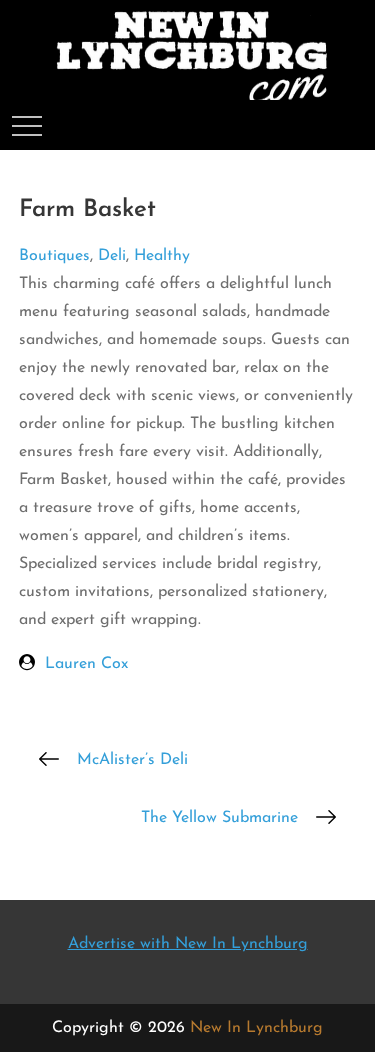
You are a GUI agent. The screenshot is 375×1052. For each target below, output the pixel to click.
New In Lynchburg (256, 1028)
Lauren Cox (86, 664)
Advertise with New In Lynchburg (188, 944)
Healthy (162, 256)
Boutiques (54, 256)
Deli (112, 256)
